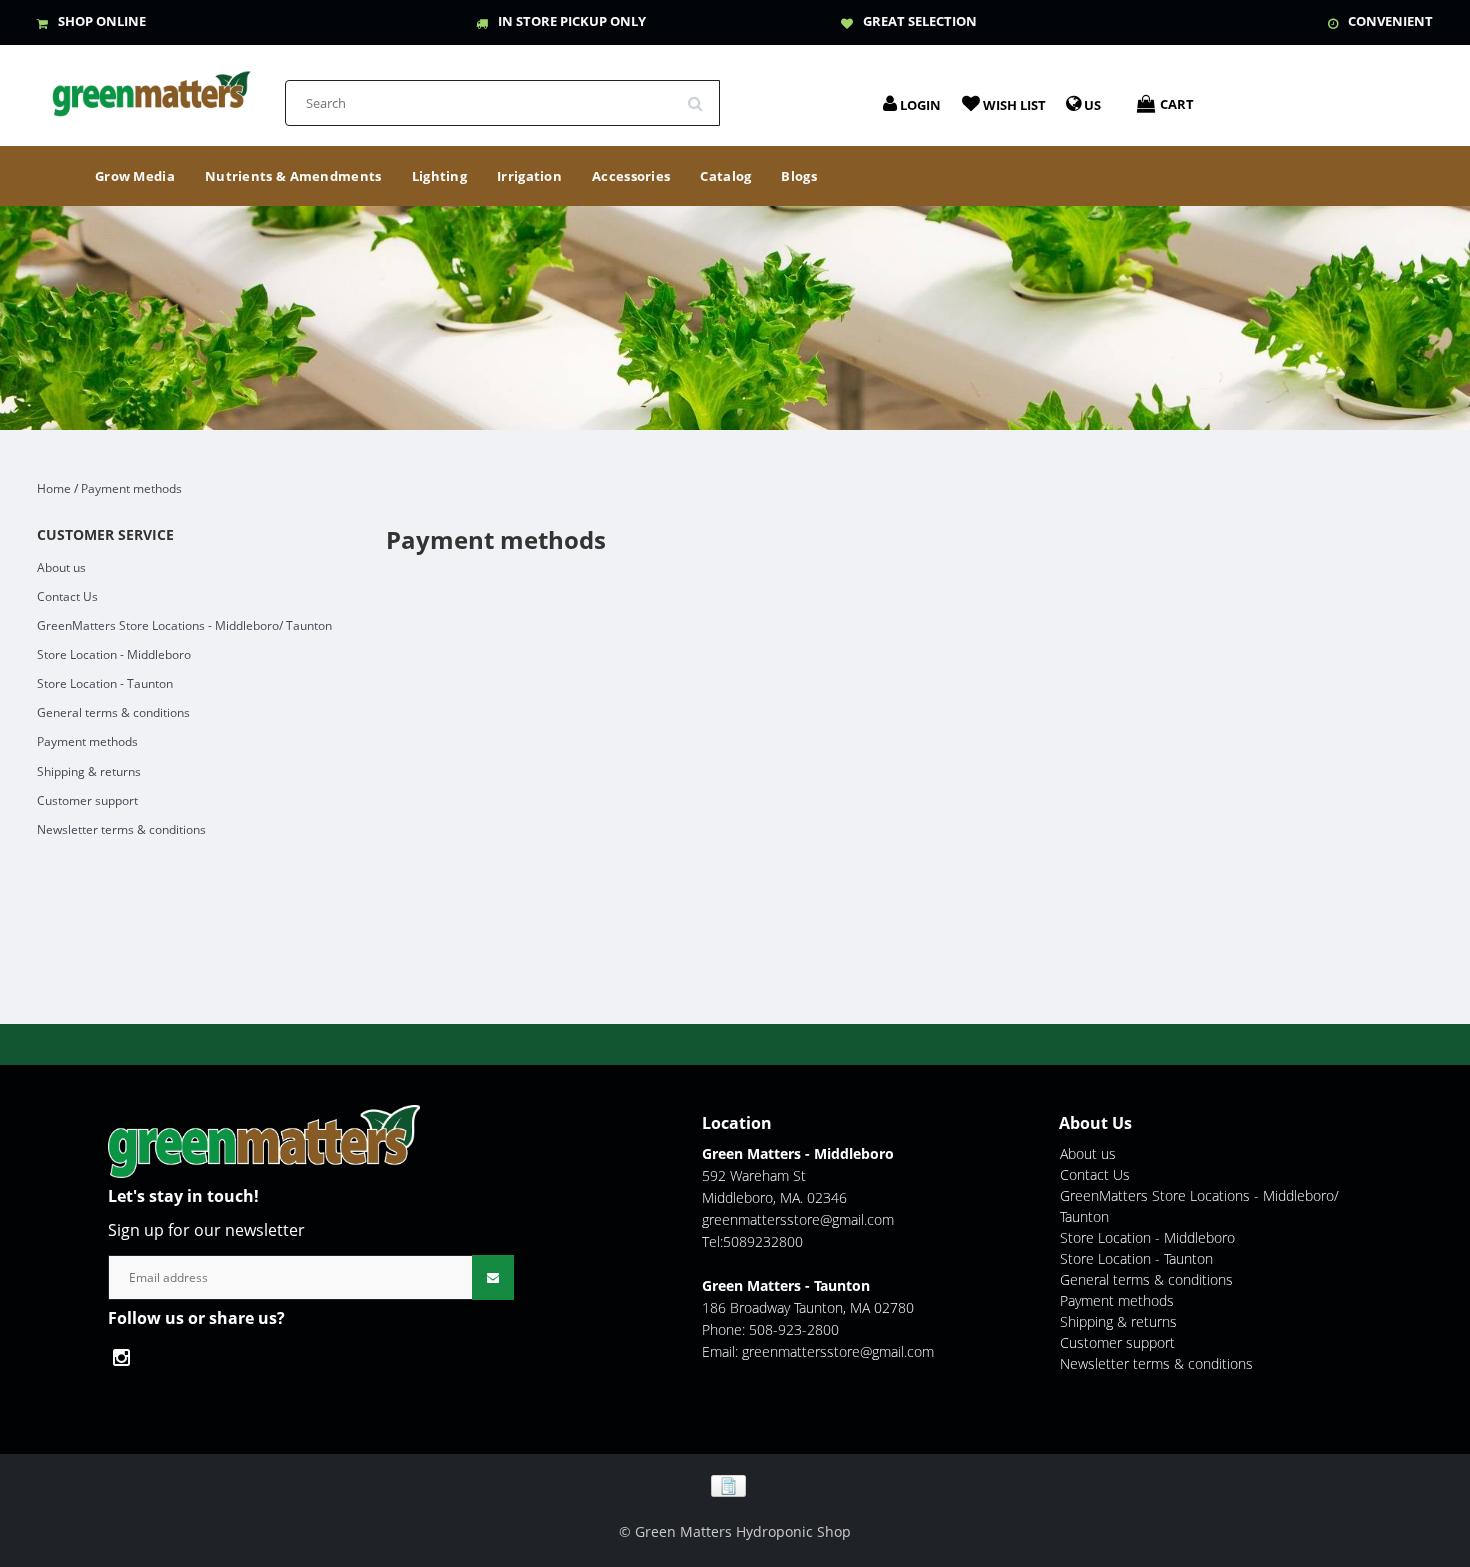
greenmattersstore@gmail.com (798, 1219)
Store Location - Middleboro (114, 654)
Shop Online (102, 21)
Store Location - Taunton (105, 683)
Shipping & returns (89, 771)
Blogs (799, 176)
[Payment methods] (735, 1484)
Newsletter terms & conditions (121, 829)
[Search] (702, 96)
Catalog (725, 176)
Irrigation (529, 176)
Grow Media (135, 176)
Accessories (631, 176)
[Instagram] (126, 1357)
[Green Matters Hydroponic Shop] (152, 87)
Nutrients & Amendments (293, 176)
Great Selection (920, 21)
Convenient (1390, 21)
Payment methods (131, 488)
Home (54, 488)
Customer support (87, 800)
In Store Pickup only (572, 21)
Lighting (439, 176)
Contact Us (67, 596)
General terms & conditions (113, 712)
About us (61, 567)
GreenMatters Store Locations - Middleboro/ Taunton (184, 625)
